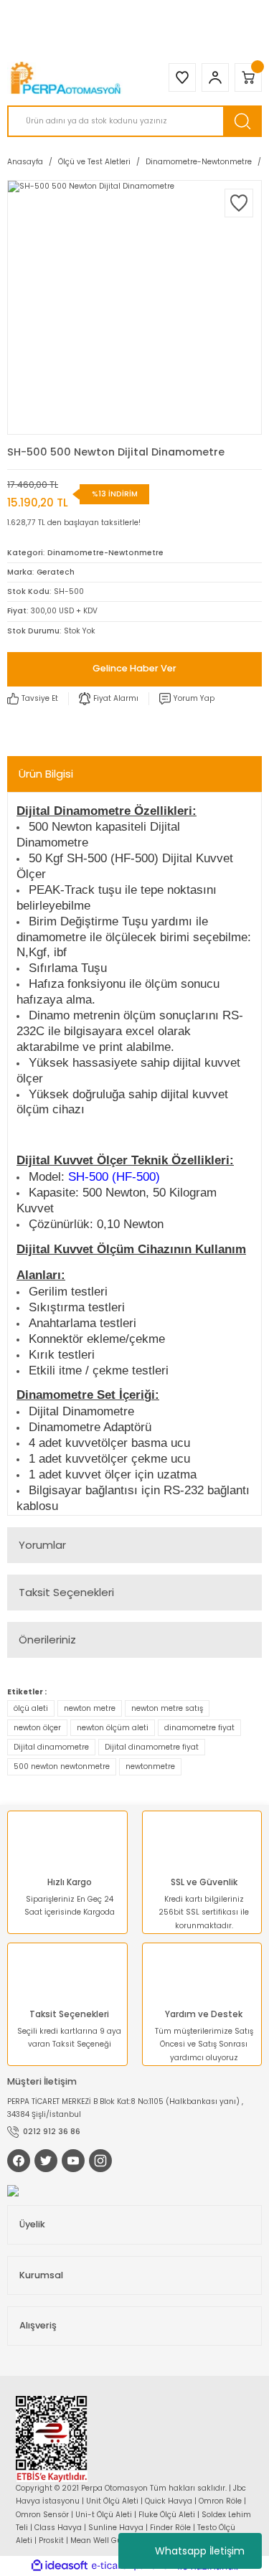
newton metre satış (167, 1708)
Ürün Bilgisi (46, 774)
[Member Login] (215, 77)
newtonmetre (150, 1766)
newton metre (90, 1708)
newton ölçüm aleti (113, 1728)
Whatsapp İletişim (200, 2551)
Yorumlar (42, 1545)
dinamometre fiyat (199, 1728)
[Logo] (67, 78)
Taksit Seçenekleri (66, 1592)
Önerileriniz (47, 1640)
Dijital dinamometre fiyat (152, 1747)
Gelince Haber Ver (134, 668)
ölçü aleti (31, 1708)
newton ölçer (37, 1728)
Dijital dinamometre (51, 1747)
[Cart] (248, 77)
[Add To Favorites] (239, 203)
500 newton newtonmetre (62, 1766)
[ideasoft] (60, 2566)
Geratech (56, 572)
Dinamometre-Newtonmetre (105, 553)
